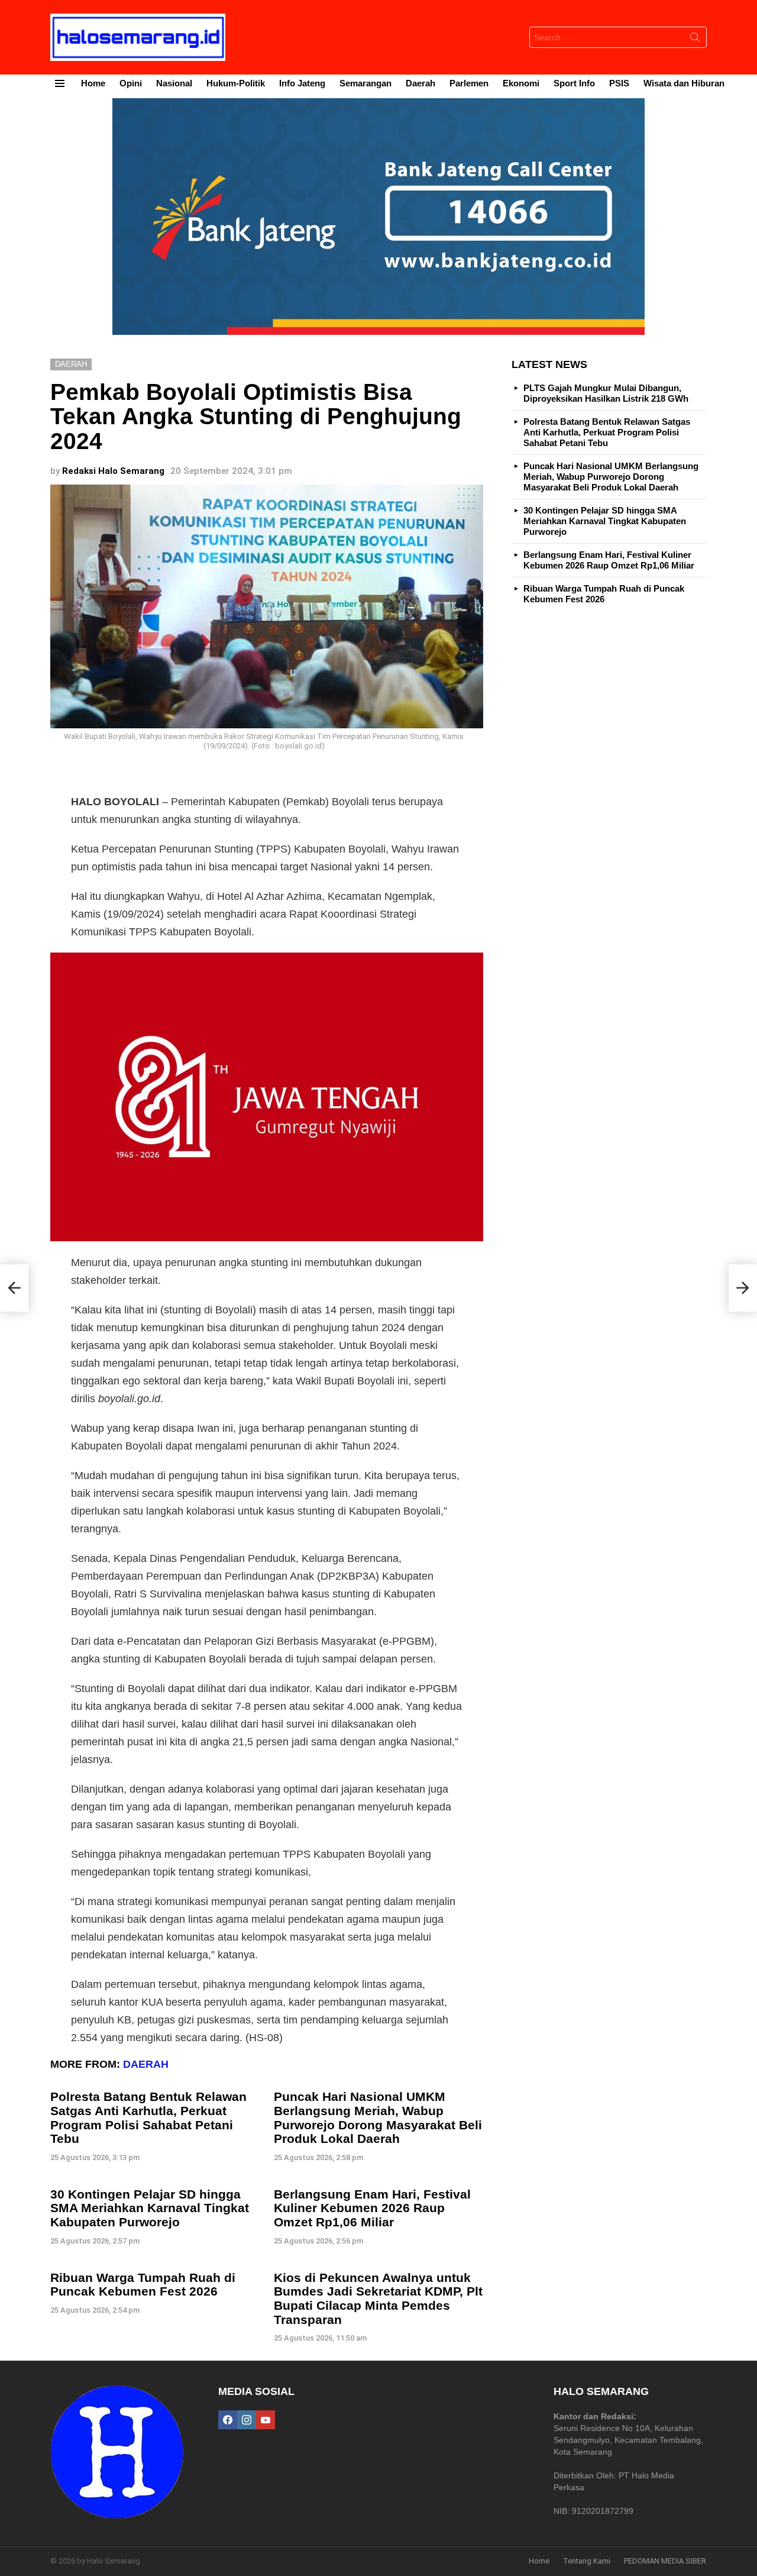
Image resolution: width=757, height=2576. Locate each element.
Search (695, 40)
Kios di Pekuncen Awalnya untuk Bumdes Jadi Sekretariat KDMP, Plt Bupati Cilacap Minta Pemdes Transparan (378, 2299)
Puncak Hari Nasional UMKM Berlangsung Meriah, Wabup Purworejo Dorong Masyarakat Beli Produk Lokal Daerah (378, 2117)
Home (93, 83)
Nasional (174, 83)
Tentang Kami (587, 2561)
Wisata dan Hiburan (684, 83)
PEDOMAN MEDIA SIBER (665, 2561)
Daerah (420, 83)
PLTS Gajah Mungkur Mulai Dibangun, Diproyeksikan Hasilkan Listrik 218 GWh (606, 393)
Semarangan (365, 83)
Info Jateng (302, 83)
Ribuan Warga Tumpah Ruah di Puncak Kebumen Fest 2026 (143, 2285)
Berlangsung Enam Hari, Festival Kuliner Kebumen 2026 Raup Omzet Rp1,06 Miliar (372, 2208)
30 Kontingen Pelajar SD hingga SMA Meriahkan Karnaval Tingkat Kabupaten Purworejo (150, 2208)
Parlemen (469, 83)
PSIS (619, 83)
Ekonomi (521, 83)
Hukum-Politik (236, 83)
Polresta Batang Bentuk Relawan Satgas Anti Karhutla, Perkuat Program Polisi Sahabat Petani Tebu (148, 2117)
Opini (131, 83)
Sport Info (574, 83)
